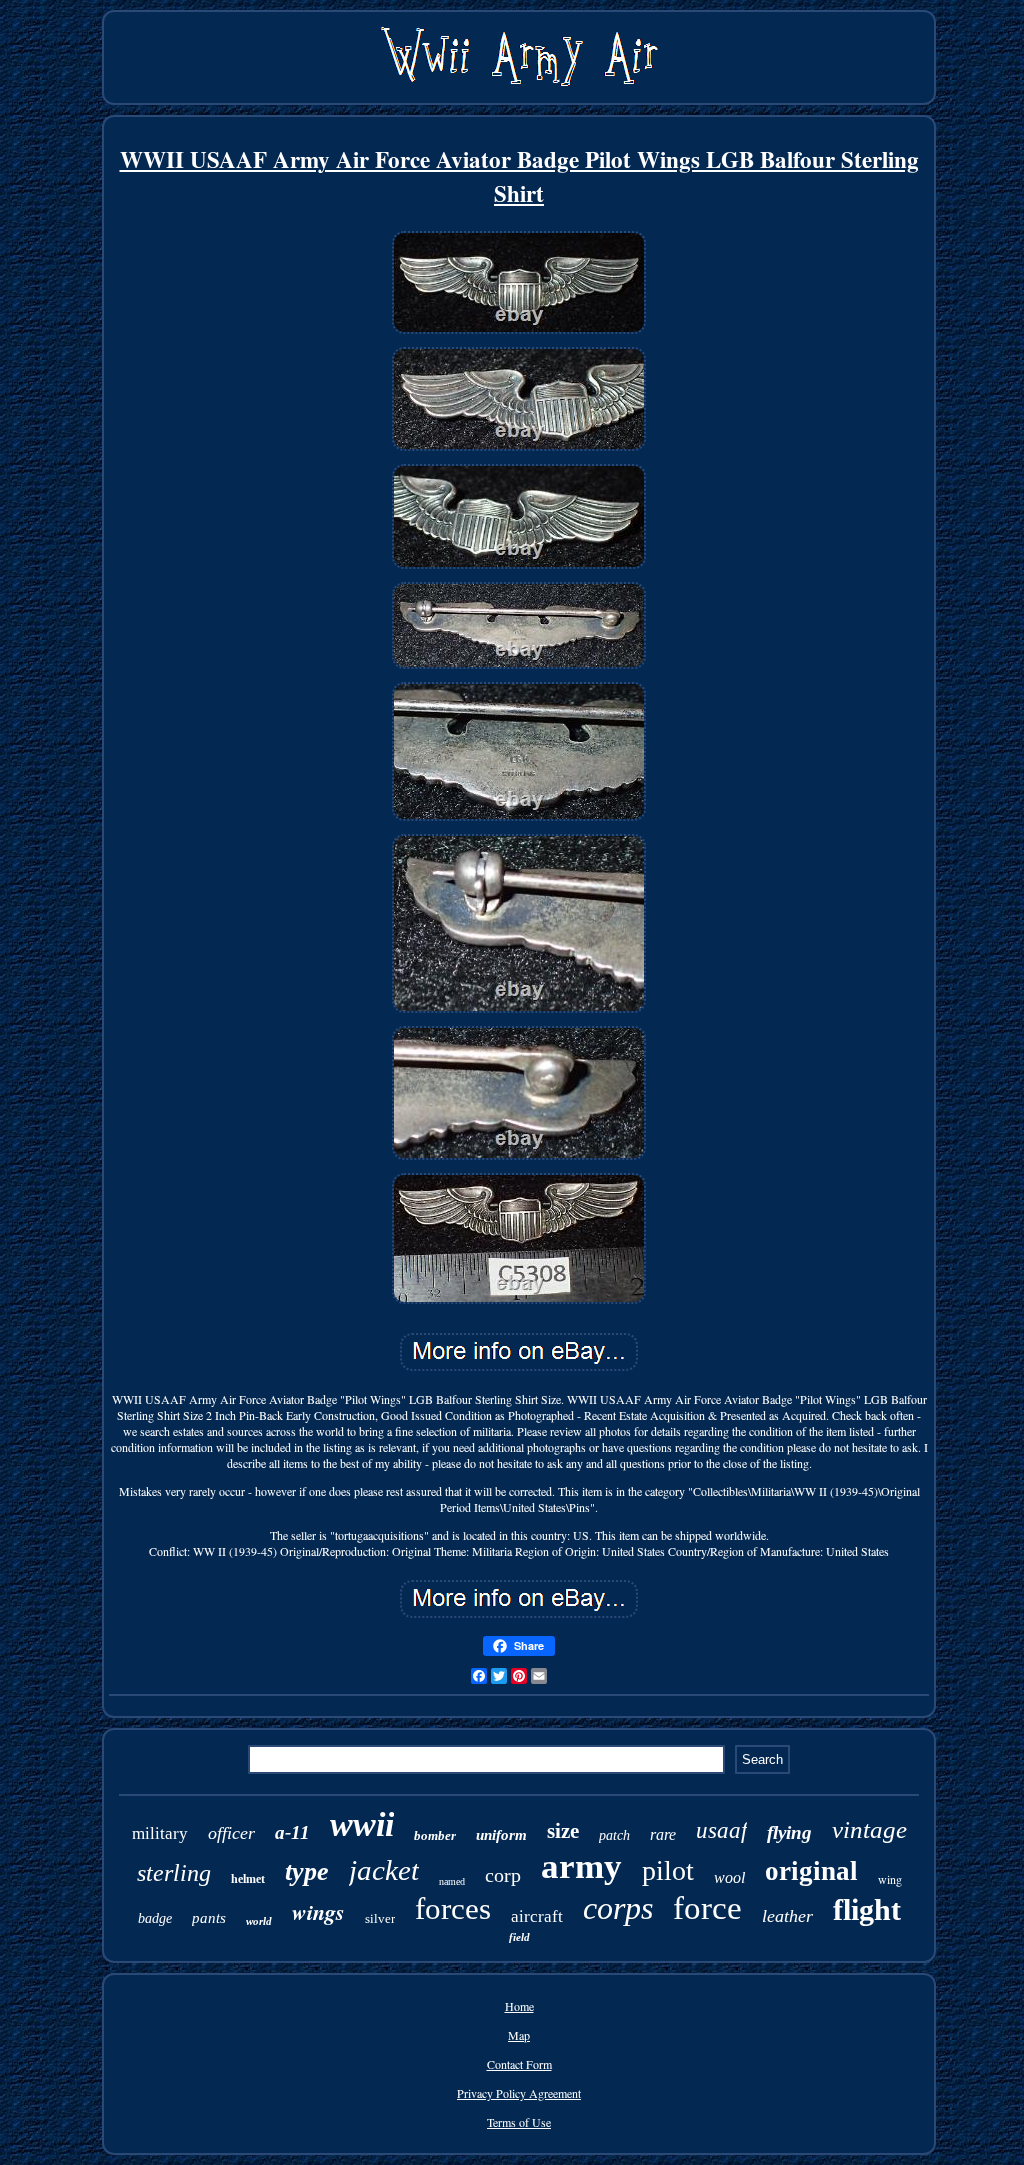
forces (453, 1908)
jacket (384, 1870)
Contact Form (519, 2064)
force (707, 1908)
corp (503, 1875)
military (160, 1833)
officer (231, 1833)
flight (867, 1909)
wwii (362, 1824)
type (307, 1871)
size (563, 1831)
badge (155, 1918)
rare (663, 1834)
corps (618, 1908)
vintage (869, 1829)
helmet (248, 1879)
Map (519, 2035)
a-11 (292, 1832)
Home (519, 2006)
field (519, 1937)
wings (318, 1911)
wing (890, 1879)
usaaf (721, 1830)
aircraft (537, 1916)
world (259, 1921)
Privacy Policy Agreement (519, 2093)
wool (729, 1877)
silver (380, 1918)
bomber (435, 1835)
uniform (501, 1835)
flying (789, 1832)
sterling (174, 1873)
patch (614, 1835)
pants (209, 1918)
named (452, 1881)
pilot (668, 1870)
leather (787, 1916)
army (581, 1866)
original (811, 1871)
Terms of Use (519, 2122)
